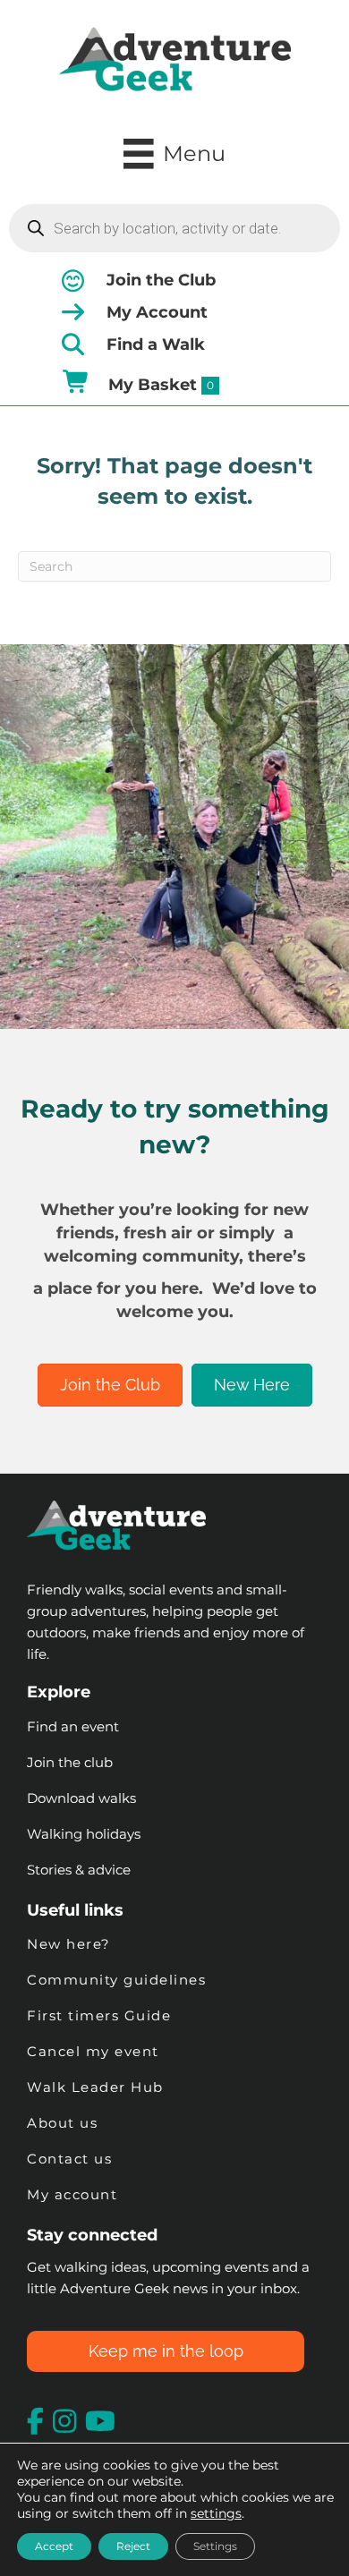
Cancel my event (93, 2051)
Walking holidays (84, 1834)
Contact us (69, 2159)
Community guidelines (116, 1980)
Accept (54, 2546)
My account (72, 2194)
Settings (215, 2546)
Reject (133, 2546)
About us (62, 2123)
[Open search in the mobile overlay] (174, 228)
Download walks (81, 1798)
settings (216, 2513)
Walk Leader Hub (98, 2087)
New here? (69, 1944)
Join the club (70, 1762)
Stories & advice (79, 1870)
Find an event (73, 1726)
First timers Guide (99, 2015)
